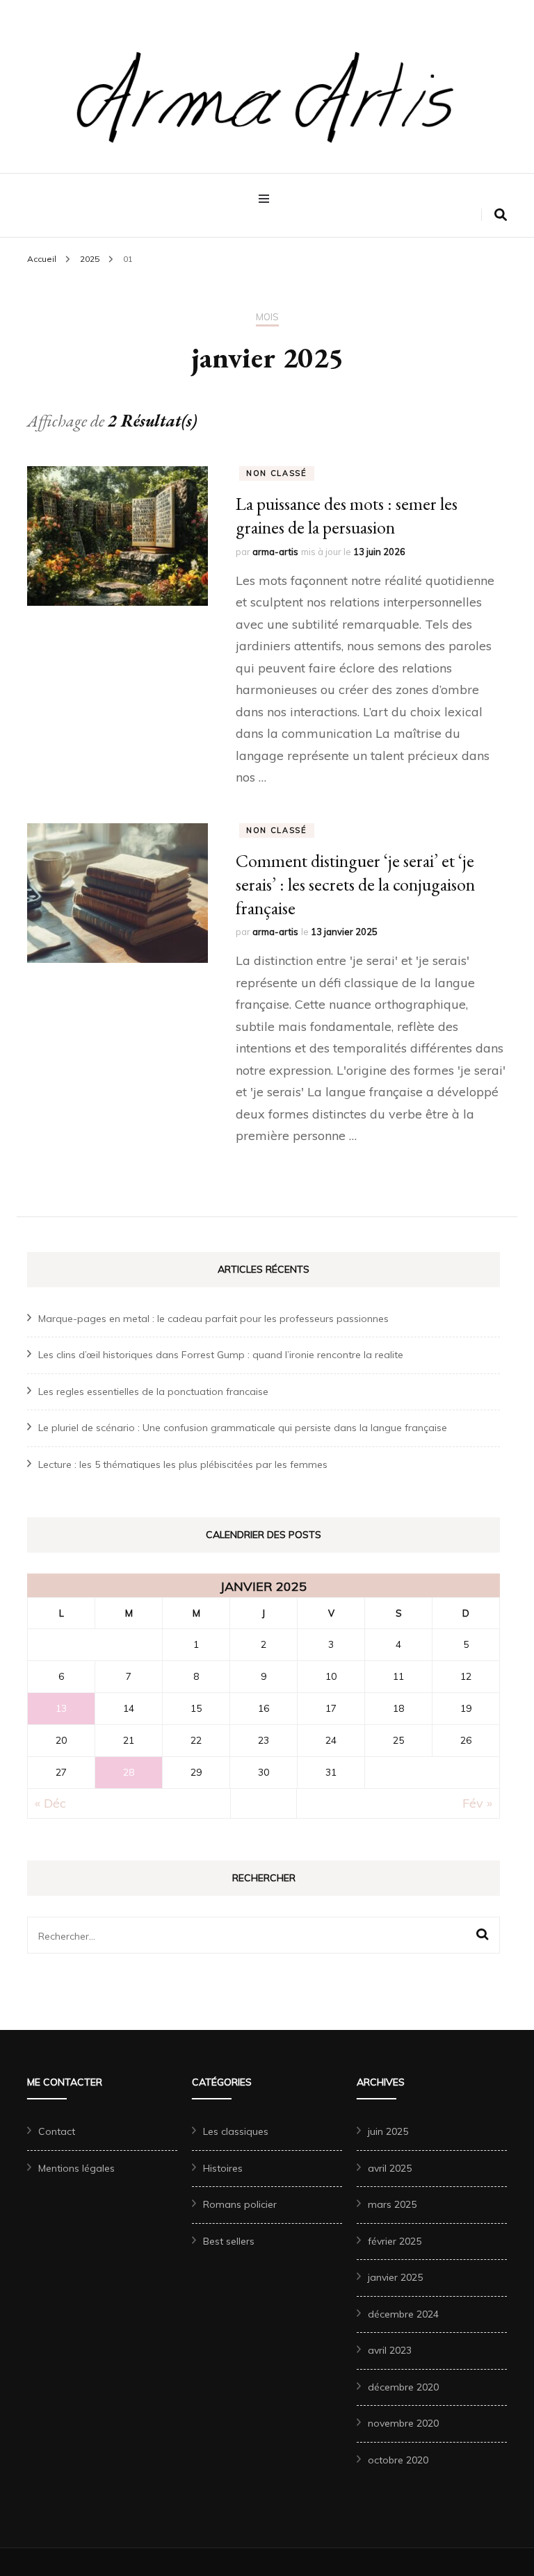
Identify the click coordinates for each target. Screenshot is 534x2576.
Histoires (223, 2168)
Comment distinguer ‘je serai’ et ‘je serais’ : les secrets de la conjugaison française (355, 884)
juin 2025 (388, 2131)
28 (129, 1772)
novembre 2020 (403, 2423)
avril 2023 (390, 2350)
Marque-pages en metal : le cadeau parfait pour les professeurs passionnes (213, 1319)
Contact (57, 2131)
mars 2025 (392, 2204)
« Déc (50, 1803)
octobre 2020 (398, 2460)
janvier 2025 (395, 2277)
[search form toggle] (501, 215)
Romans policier (240, 2204)
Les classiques (236, 2131)
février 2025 (395, 2241)
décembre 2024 (403, 2314)
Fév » (477, 1803)
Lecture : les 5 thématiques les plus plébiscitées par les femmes (183, 1464)
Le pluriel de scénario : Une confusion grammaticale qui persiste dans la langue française (243, 1428)
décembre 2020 (403, 2387)
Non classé (277, 473)
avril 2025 (390, 2168)
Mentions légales (76, 2168)
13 (61, 1708)
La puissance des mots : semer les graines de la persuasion (347, 515)
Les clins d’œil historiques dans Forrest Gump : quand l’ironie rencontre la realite (221, 1355)
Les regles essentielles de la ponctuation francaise (153, 1392)
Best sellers (229, 2241)
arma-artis (275, 552)
